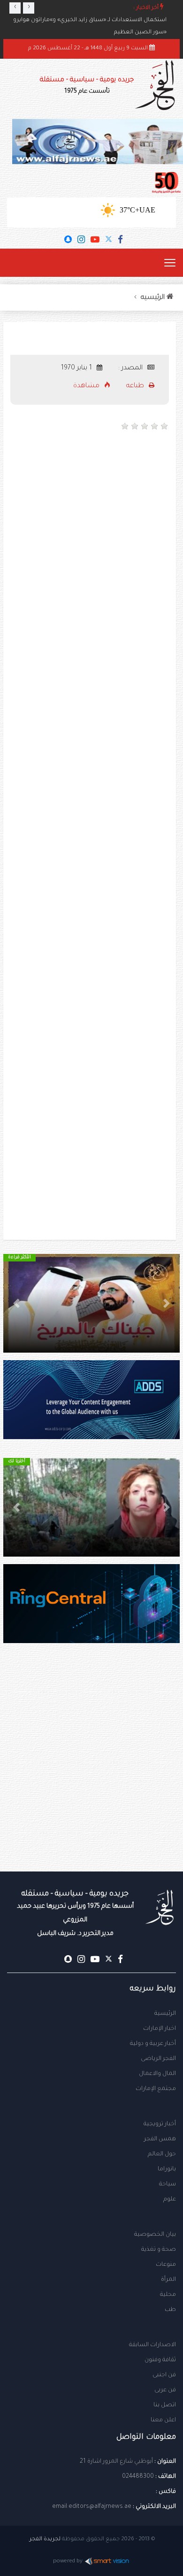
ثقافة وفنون (160, 2360)
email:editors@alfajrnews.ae (92, 2507)
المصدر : (131, 368)
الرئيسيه (154, 298)
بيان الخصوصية (155, 2235)
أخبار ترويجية (160, 2124)
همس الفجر (160, 2139)
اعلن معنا (163, 2420)
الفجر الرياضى (158, 2059)
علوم (170, 2200)
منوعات (166, 2265)
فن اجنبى (164, 2375)
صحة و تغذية (159, 2250)
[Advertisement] (91, 535)
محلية (168, 2295)
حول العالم (162, 2154)
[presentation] (15, 8)
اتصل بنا (165, 2405)
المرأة (168, 2280)
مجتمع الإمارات (156, 2089)
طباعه (136, 386)
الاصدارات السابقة (152, 2345)
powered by (68, 2562)
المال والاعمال (157, 2074)
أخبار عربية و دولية (153, 2044)
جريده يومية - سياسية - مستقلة (87, 86)
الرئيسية (165, 2014)
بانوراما (167, 2169)
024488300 (138, 2477)
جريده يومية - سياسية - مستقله (75, 1914)
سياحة (168, 2185)
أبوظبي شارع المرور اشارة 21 (116, 2462)
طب (170, 2310)
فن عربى (165, 2390)
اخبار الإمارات (160, 2029)
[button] (167, 1303)
